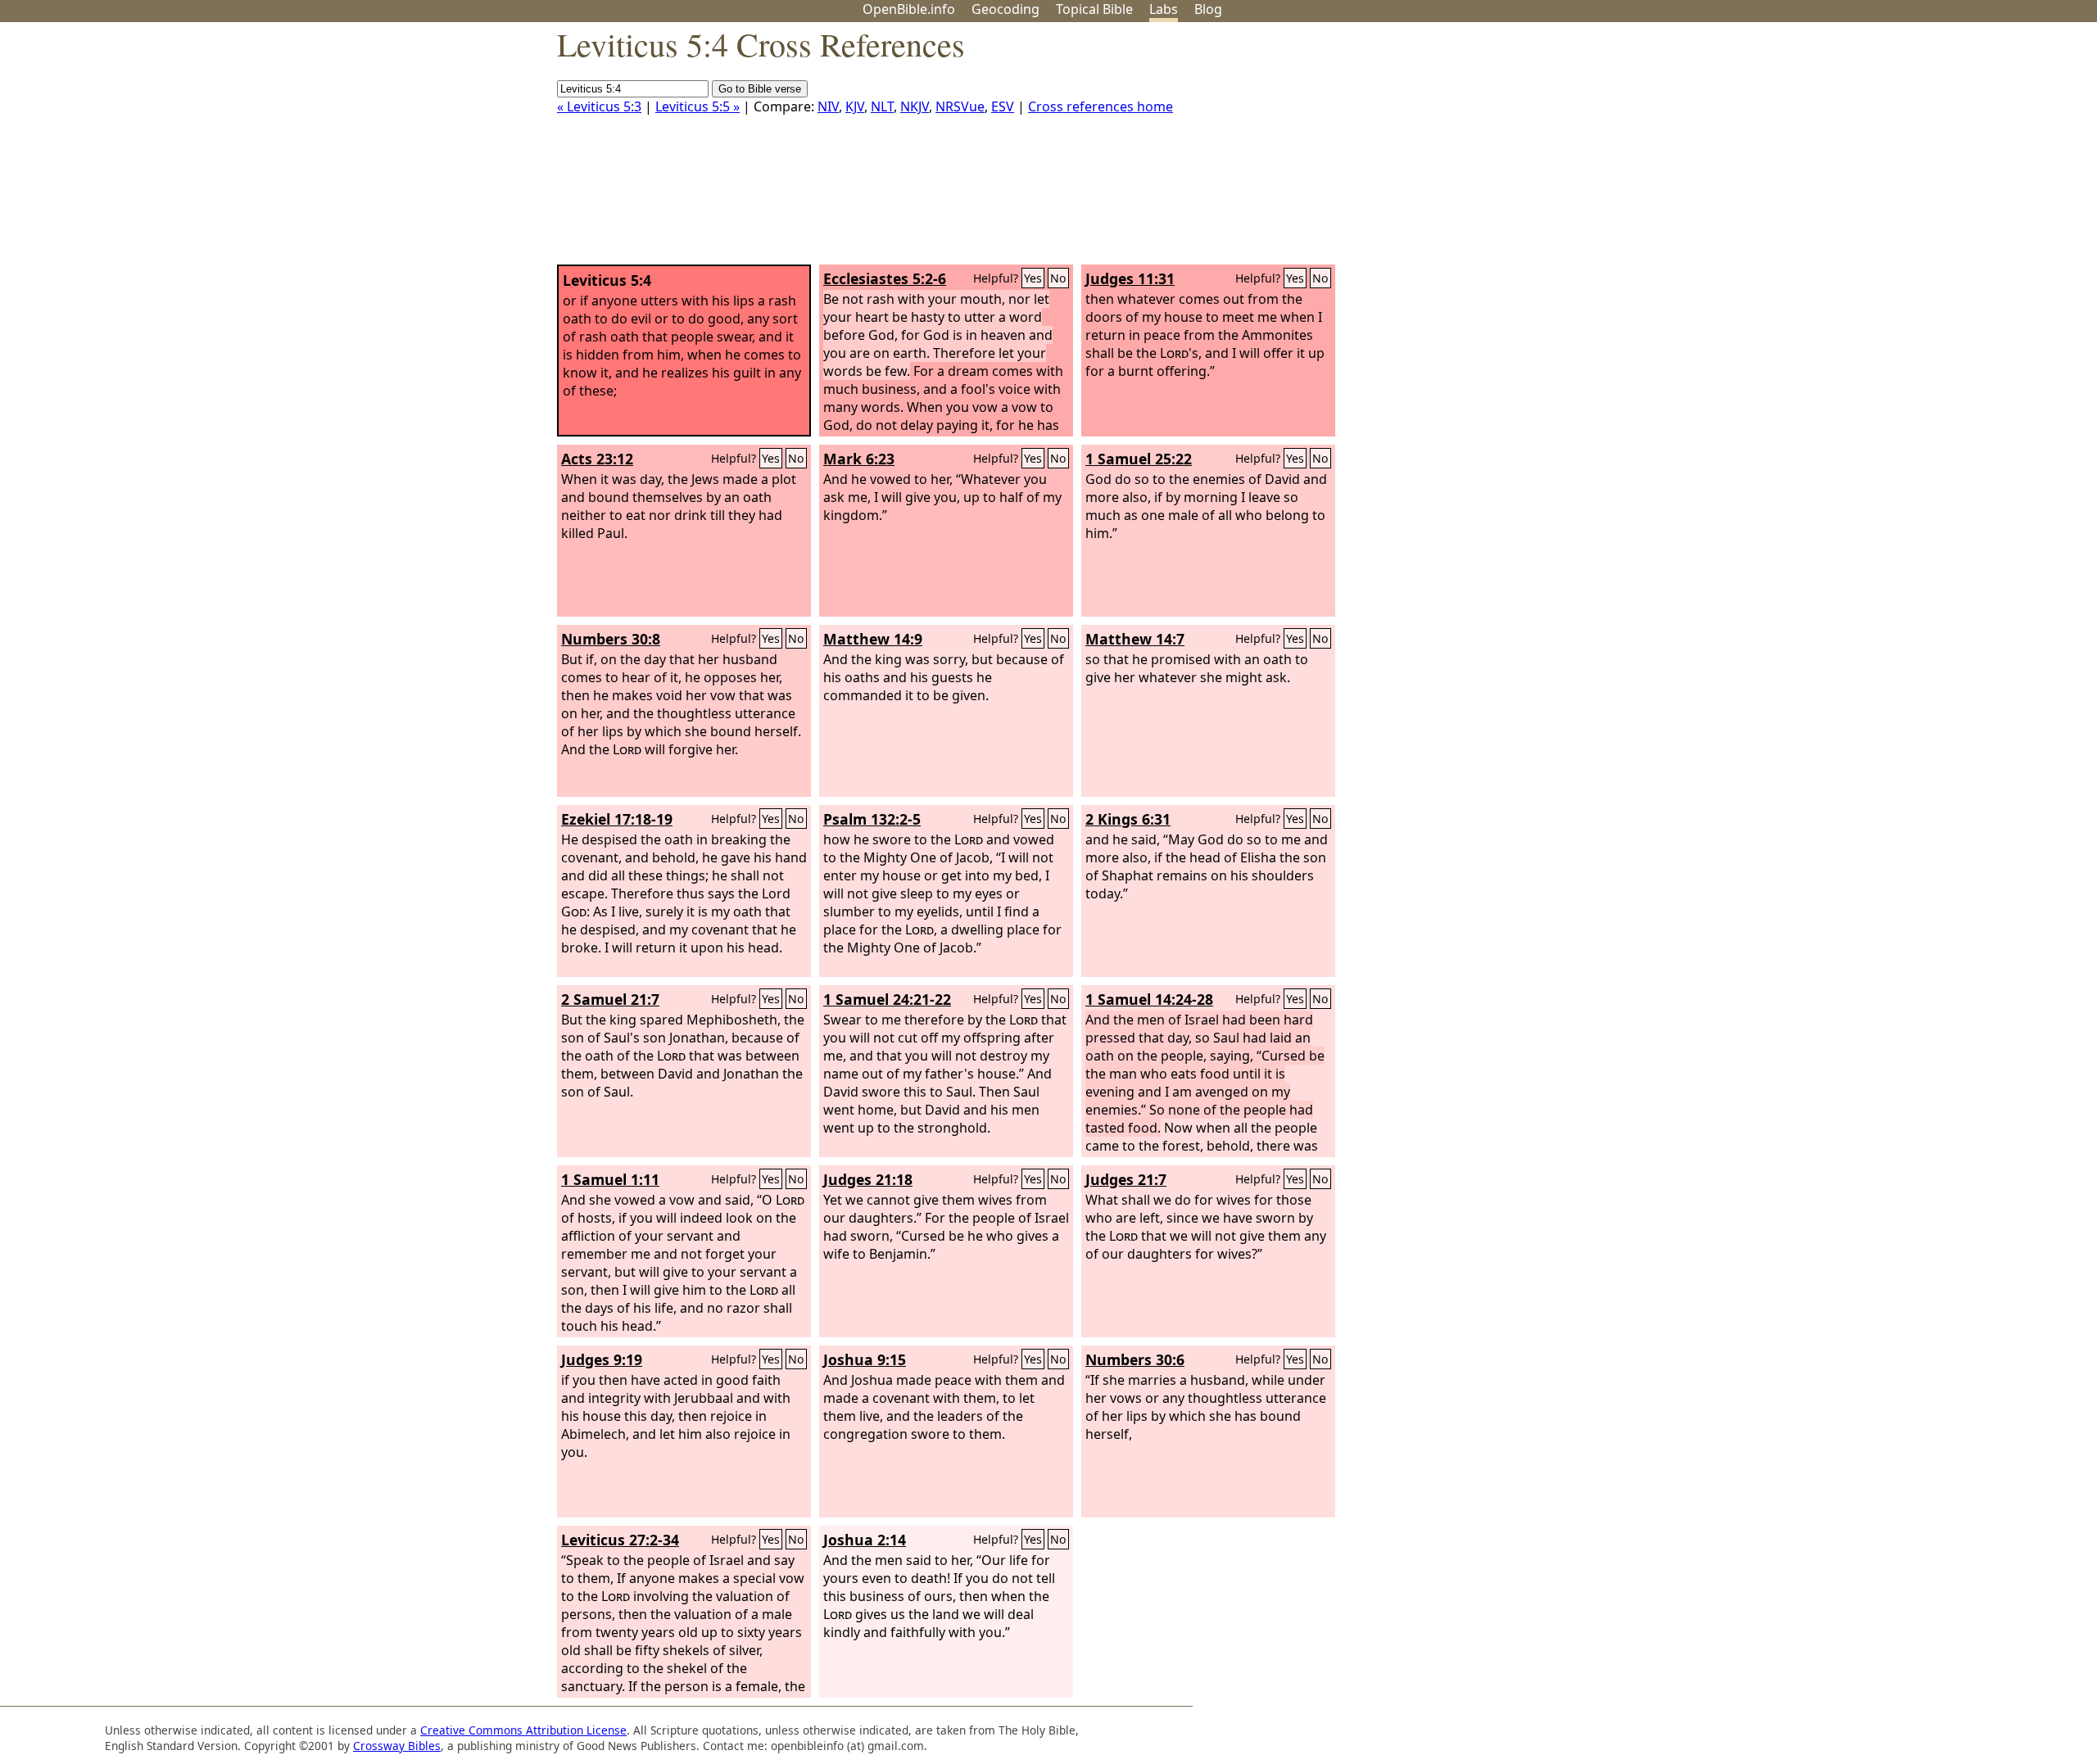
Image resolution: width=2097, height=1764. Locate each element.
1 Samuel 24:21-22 (887, 999)
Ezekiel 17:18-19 (617, 819)
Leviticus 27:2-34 (620, 1540)
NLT (882, 106)
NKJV (915, 106)
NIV (828, 106)
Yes (1033, 278)
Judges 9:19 (602, 1359)
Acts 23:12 (597, 459)
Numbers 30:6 (1135, 1359)
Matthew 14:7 (1135, 639)
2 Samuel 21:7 (610, 999)
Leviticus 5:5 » (697, 106)
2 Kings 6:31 (1128, 819)
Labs (1164, 9)
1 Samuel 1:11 (610, 1179)
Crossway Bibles (397, 1746)
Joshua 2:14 (865, 1540)
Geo (1005, 9)
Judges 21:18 (868, 1179)
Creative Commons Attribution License (523, 1730)
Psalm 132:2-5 (872, 819)
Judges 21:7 (1126, 1179)
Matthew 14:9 (873, 639)
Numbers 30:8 (611, 639)
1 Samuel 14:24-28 (1149, 999)
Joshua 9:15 (865, 1359)
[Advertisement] (1932, 150)
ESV (1003, 106)
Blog (1208, 9)
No (1058, 278)
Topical (1094, 9)
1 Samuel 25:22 (1139, 459)
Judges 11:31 (1130, 278)
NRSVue (960, 106)
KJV (855, 106)
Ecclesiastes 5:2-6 (885, 278)
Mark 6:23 (859, 459)
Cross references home (1101, 106)
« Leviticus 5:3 (599, 106)
